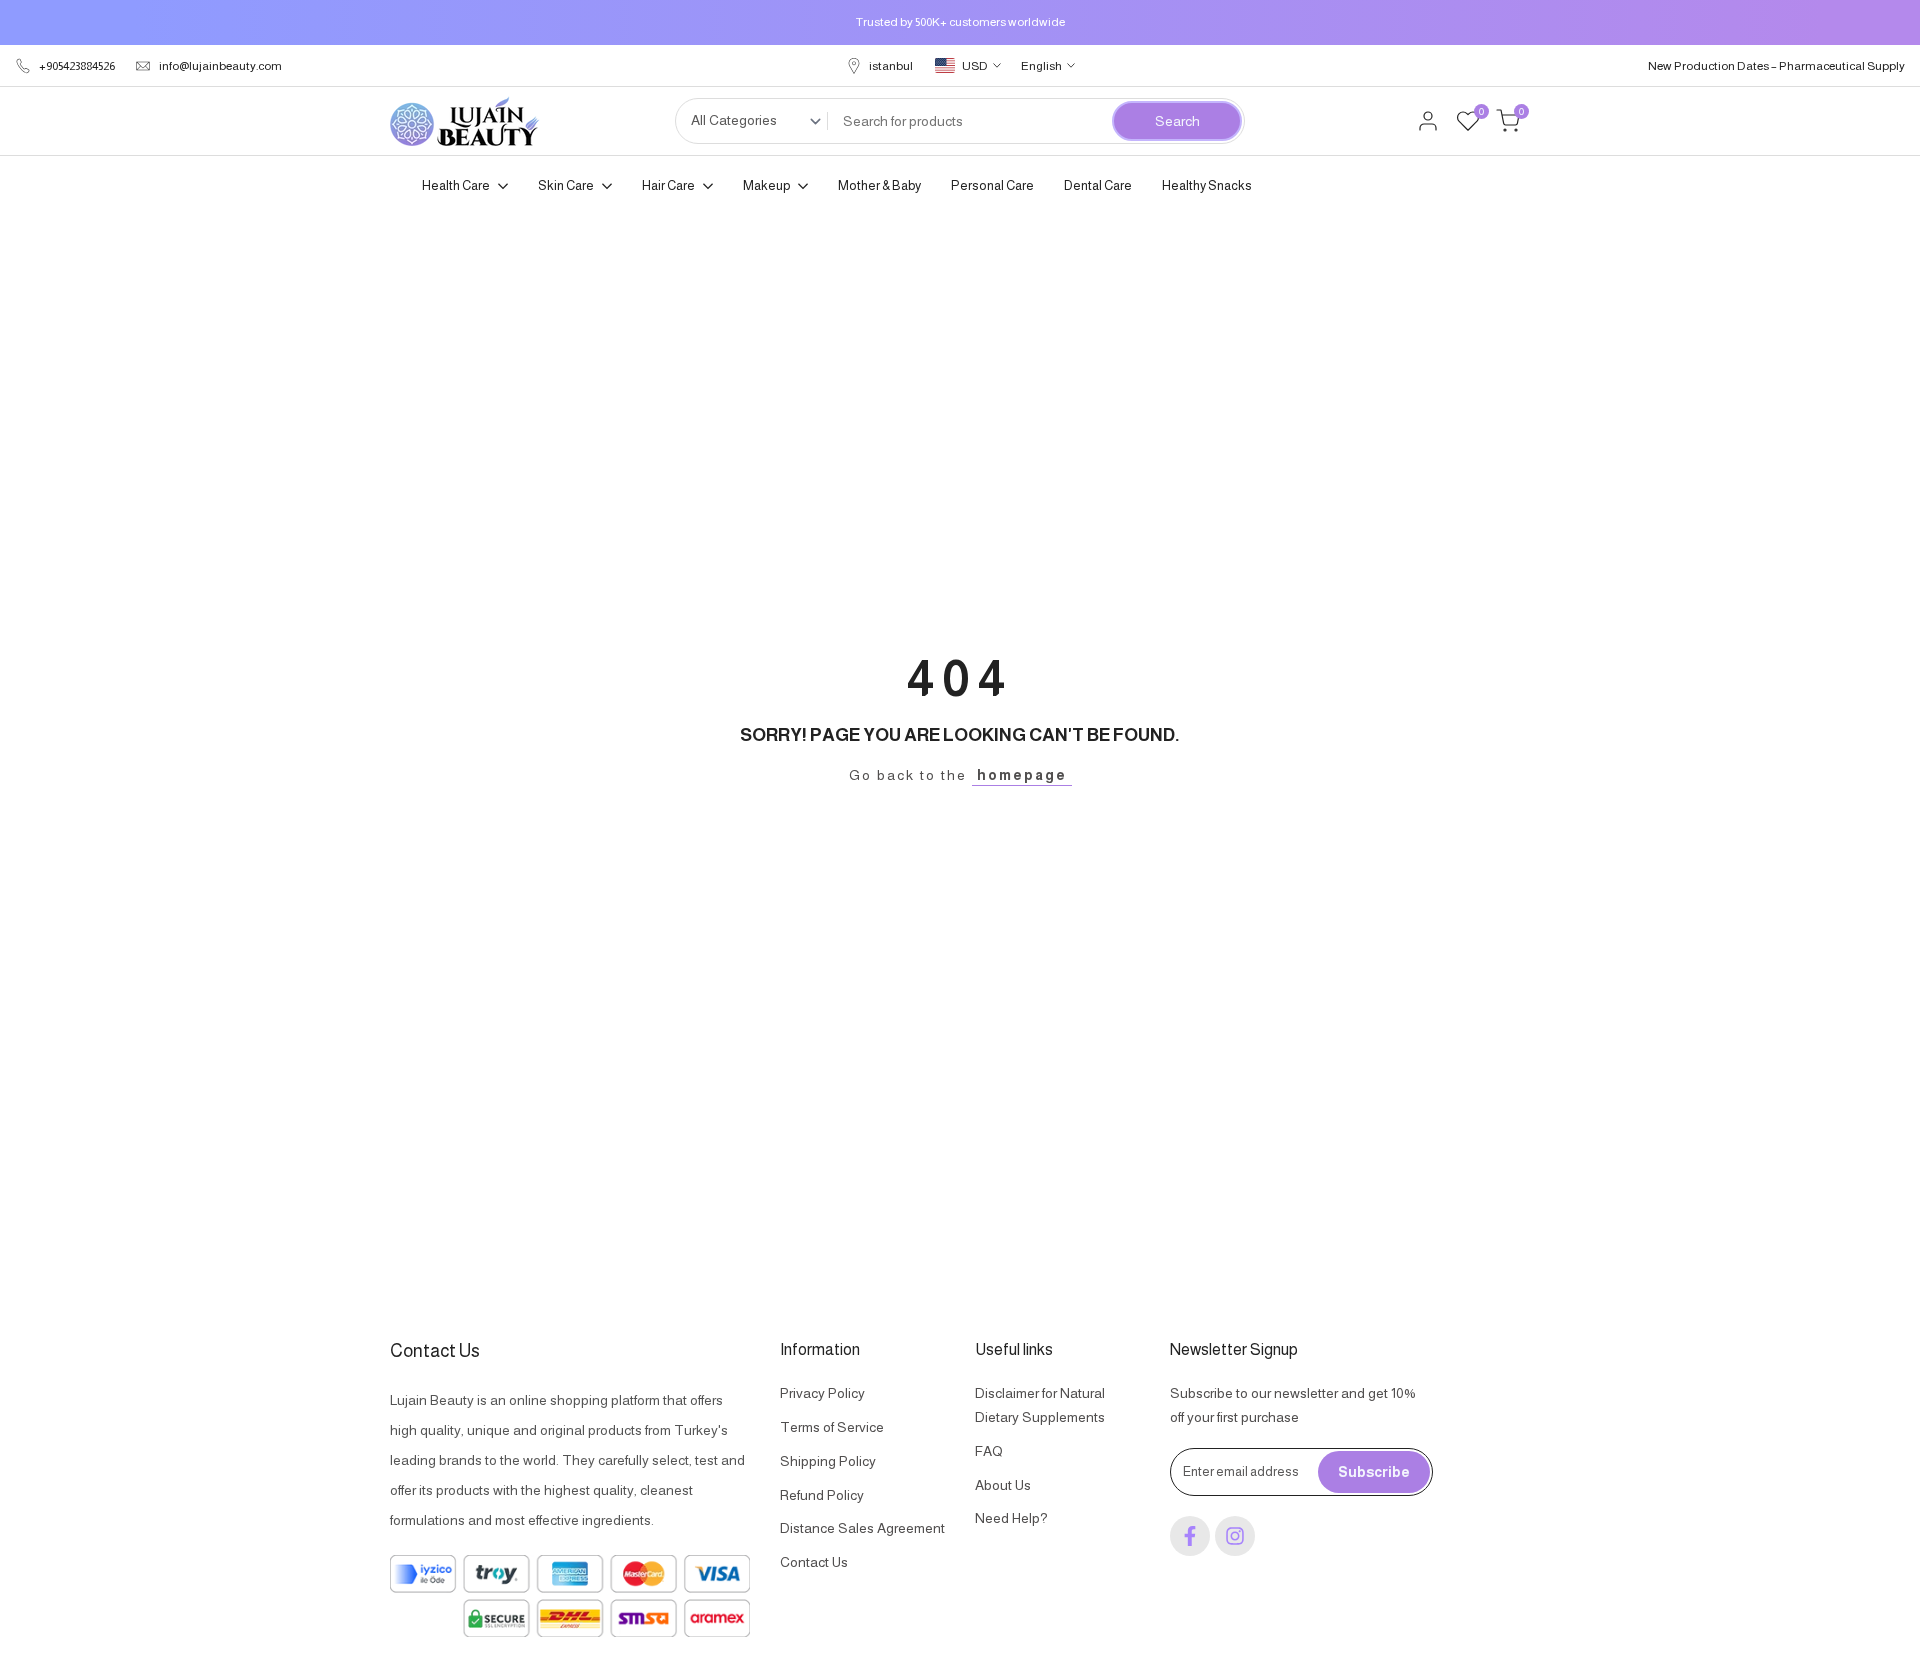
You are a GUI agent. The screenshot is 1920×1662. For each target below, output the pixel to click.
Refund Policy (822, 1495)
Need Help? (1011, 1518)
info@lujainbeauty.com (220, 66)
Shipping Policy (828, 1461)
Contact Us (814, 1562)
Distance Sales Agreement (862, 1528)
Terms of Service (832, 1427)
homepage (1022, 775)
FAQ (989, 1451)
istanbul (891, 66)
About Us (1003, 1485)
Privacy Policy (822, 1393)
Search (1177, 121)
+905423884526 (77, 66)
